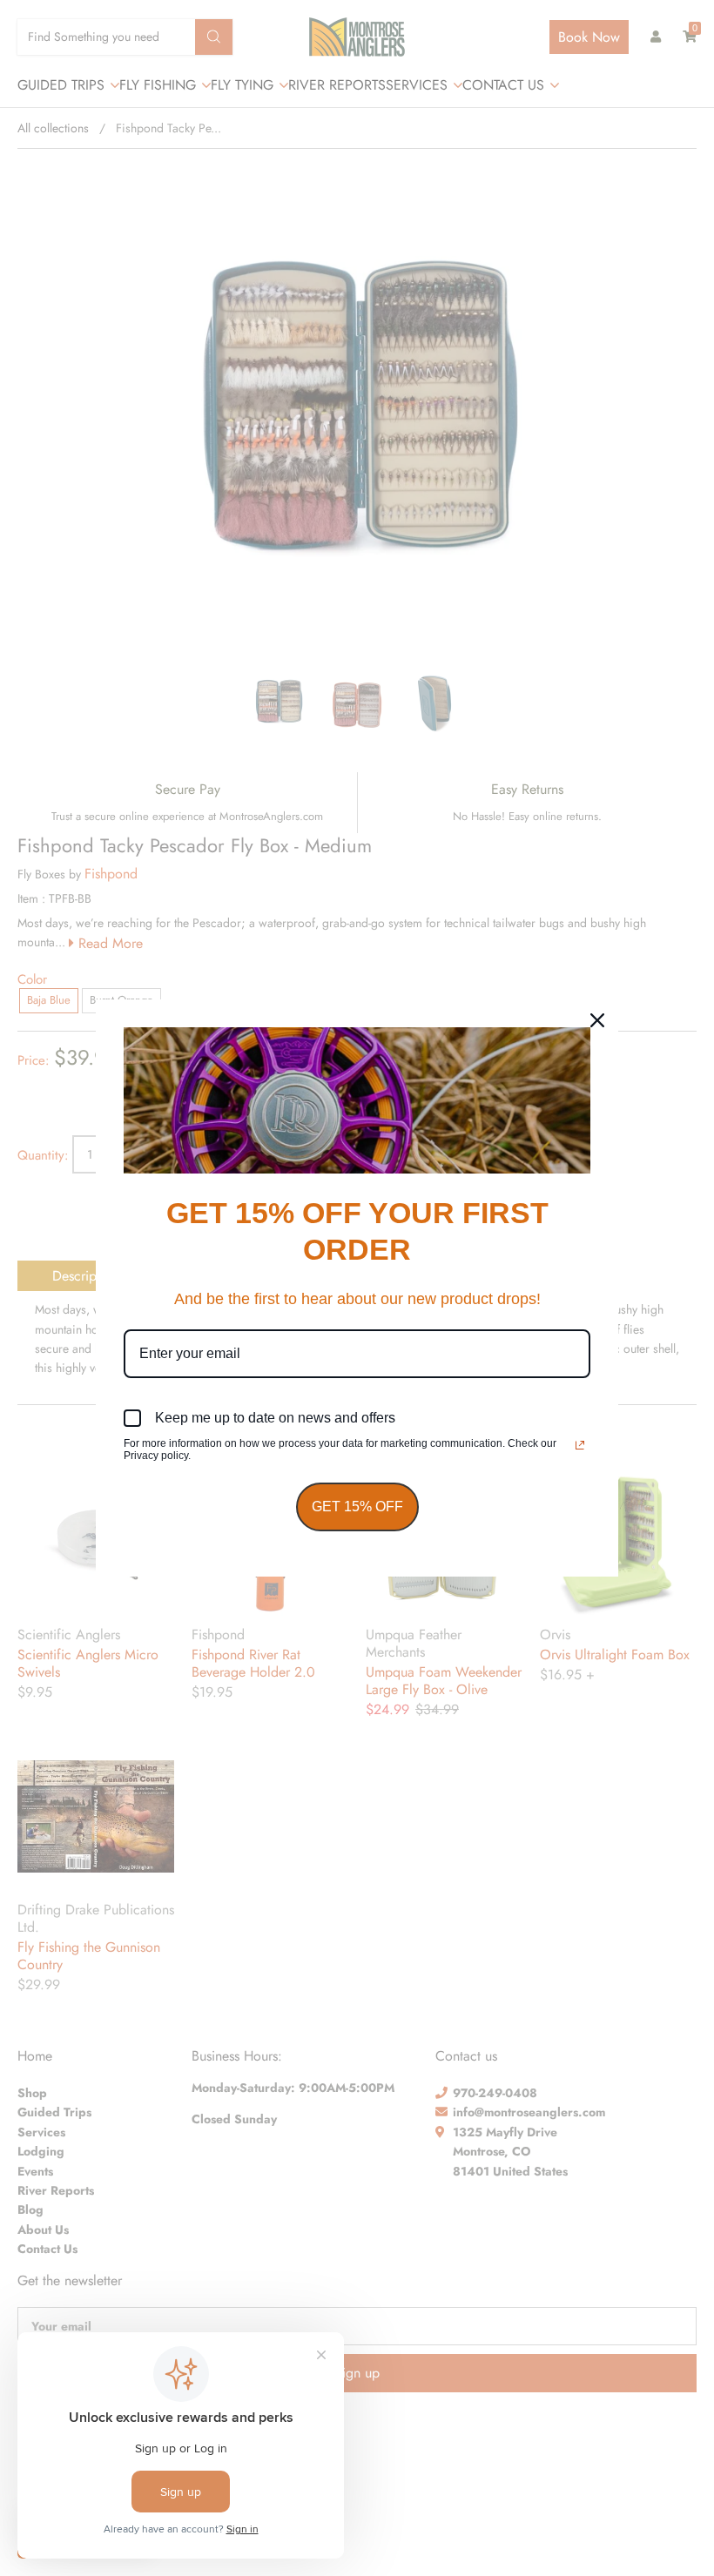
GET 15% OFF (357, 1507)
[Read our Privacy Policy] (580, 1445)
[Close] (597, 1020)
